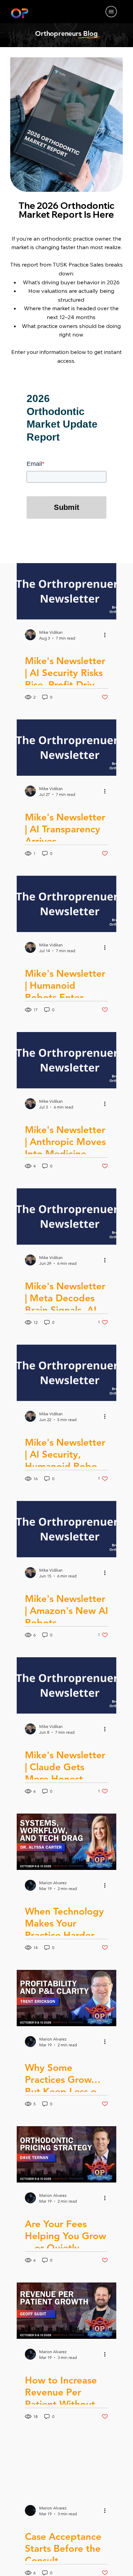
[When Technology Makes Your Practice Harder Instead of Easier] (66, 1842)
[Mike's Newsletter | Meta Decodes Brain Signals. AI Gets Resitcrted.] (66, 1217)
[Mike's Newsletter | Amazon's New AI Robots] (66, 1529)
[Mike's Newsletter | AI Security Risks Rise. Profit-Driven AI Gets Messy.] (66, 591)
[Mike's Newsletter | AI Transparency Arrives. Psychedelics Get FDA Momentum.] (66, 748)
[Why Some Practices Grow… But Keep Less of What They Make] (66, 1998)
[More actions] (107, 635)
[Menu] (112, 12)
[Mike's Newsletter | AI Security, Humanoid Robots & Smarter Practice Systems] (66, 1373)
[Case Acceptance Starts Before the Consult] (66, 2467)
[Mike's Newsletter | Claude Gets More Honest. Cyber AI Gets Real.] (66, 1685)
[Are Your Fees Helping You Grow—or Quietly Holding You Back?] (66, 2154)
